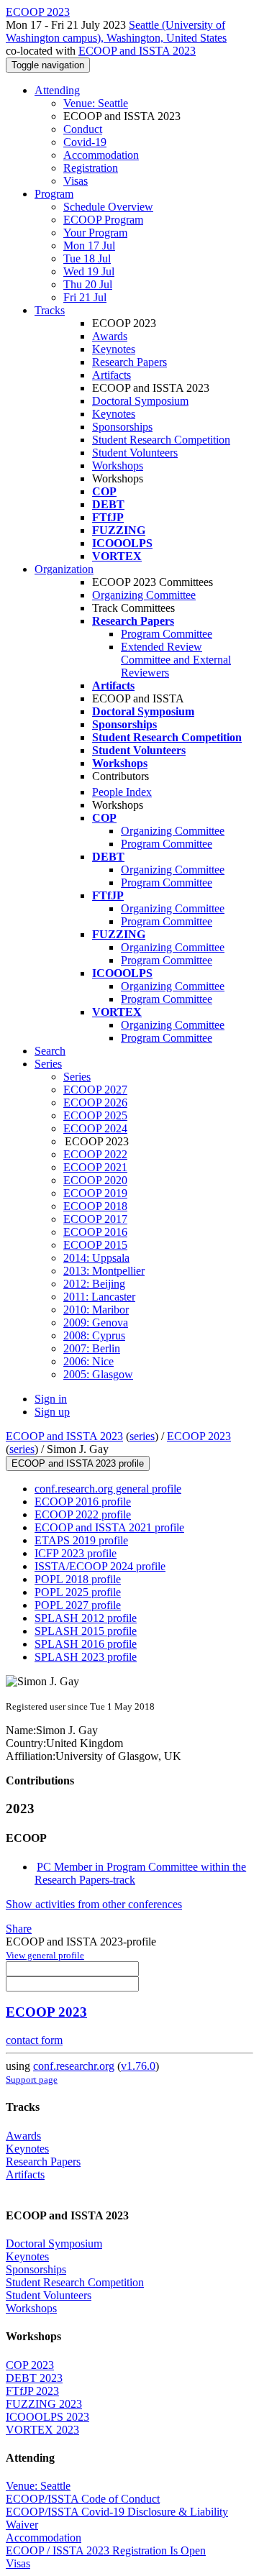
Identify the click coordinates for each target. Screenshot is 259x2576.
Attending (57, 90)
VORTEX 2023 (42, 2430)
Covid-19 (85, 142)
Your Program (95, 233)
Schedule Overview (108, 207)
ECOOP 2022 (95, 1154)
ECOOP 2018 (95, 1206)
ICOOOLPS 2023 (47, 2417)
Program (54, 194)
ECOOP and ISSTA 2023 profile (78, 1463)
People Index (122, 792)
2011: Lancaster (99, 1297)
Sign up (52, 1412)
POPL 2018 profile (78, 1579)
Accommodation (101, 155)
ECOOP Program (103, 220)
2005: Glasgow (98, 1374)
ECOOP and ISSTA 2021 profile (109, 1527)
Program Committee (167, 634)
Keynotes (114, 349)
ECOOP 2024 (95, 1128)
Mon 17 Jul (89, 246)
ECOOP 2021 (95, 1167)
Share (19, 1929)
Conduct (83, 129)
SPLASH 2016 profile (86, 1644)
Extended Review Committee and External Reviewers (176, 660)
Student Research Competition (161, 440)
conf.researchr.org (74, 2066)
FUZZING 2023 (44, 2404)
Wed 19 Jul (89, 271)
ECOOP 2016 (95, 1232)
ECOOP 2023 (199, 1436)
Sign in (51, 1399)
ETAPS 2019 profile (81, 1540)
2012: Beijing (94, 1284)
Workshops (118, 466)
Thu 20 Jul (88, 284)
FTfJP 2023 (32, 2391)
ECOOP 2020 (95, 1180)
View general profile (45, 1955)
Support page (32, 2080)
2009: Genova (96, 1323)
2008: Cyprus (94, 1335)
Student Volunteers (135, 453)
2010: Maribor (96, 1310)
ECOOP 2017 (95, 1219)
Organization (64, 569)
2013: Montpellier (104, 1271)
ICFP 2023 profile (76, 1553)
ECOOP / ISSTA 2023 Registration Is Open (106, 2550)
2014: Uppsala (96, 1258)
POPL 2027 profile (78, 1605)
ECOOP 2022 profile (83, 1514)
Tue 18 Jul (87, 258)
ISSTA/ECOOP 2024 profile (100, 1566)
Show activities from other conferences (94, 1904)
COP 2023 (30, 2365)
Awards (110, 336)
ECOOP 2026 (95, 1103)
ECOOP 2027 (95, 1090)
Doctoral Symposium (140, 401)
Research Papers (129, 362)
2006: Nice (88, 1361)
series (142, 1436)
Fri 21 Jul (85, 297)
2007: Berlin (92, 1348)
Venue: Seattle (96, 103)
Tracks (50, 310)
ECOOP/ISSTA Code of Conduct (83, 2499)
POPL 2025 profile (78, 1592)
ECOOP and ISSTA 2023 (137, 51)
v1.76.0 (138, 2066)
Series (77, 1077)
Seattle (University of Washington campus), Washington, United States (116, 31)
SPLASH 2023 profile (86, 1657)
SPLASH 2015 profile (86, 1631)
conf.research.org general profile (108, 1489)
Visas (76, 181)
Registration (91, 168)
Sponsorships (122, 427)
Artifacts (112, 375)
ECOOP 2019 (95, 1193)
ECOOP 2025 (95, 1115)
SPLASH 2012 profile (86, 1618)
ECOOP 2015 (95, 1245)
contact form (34, 2040)
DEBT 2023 (34, 2378)
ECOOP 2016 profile (83, 1502)
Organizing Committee (144, 595)
